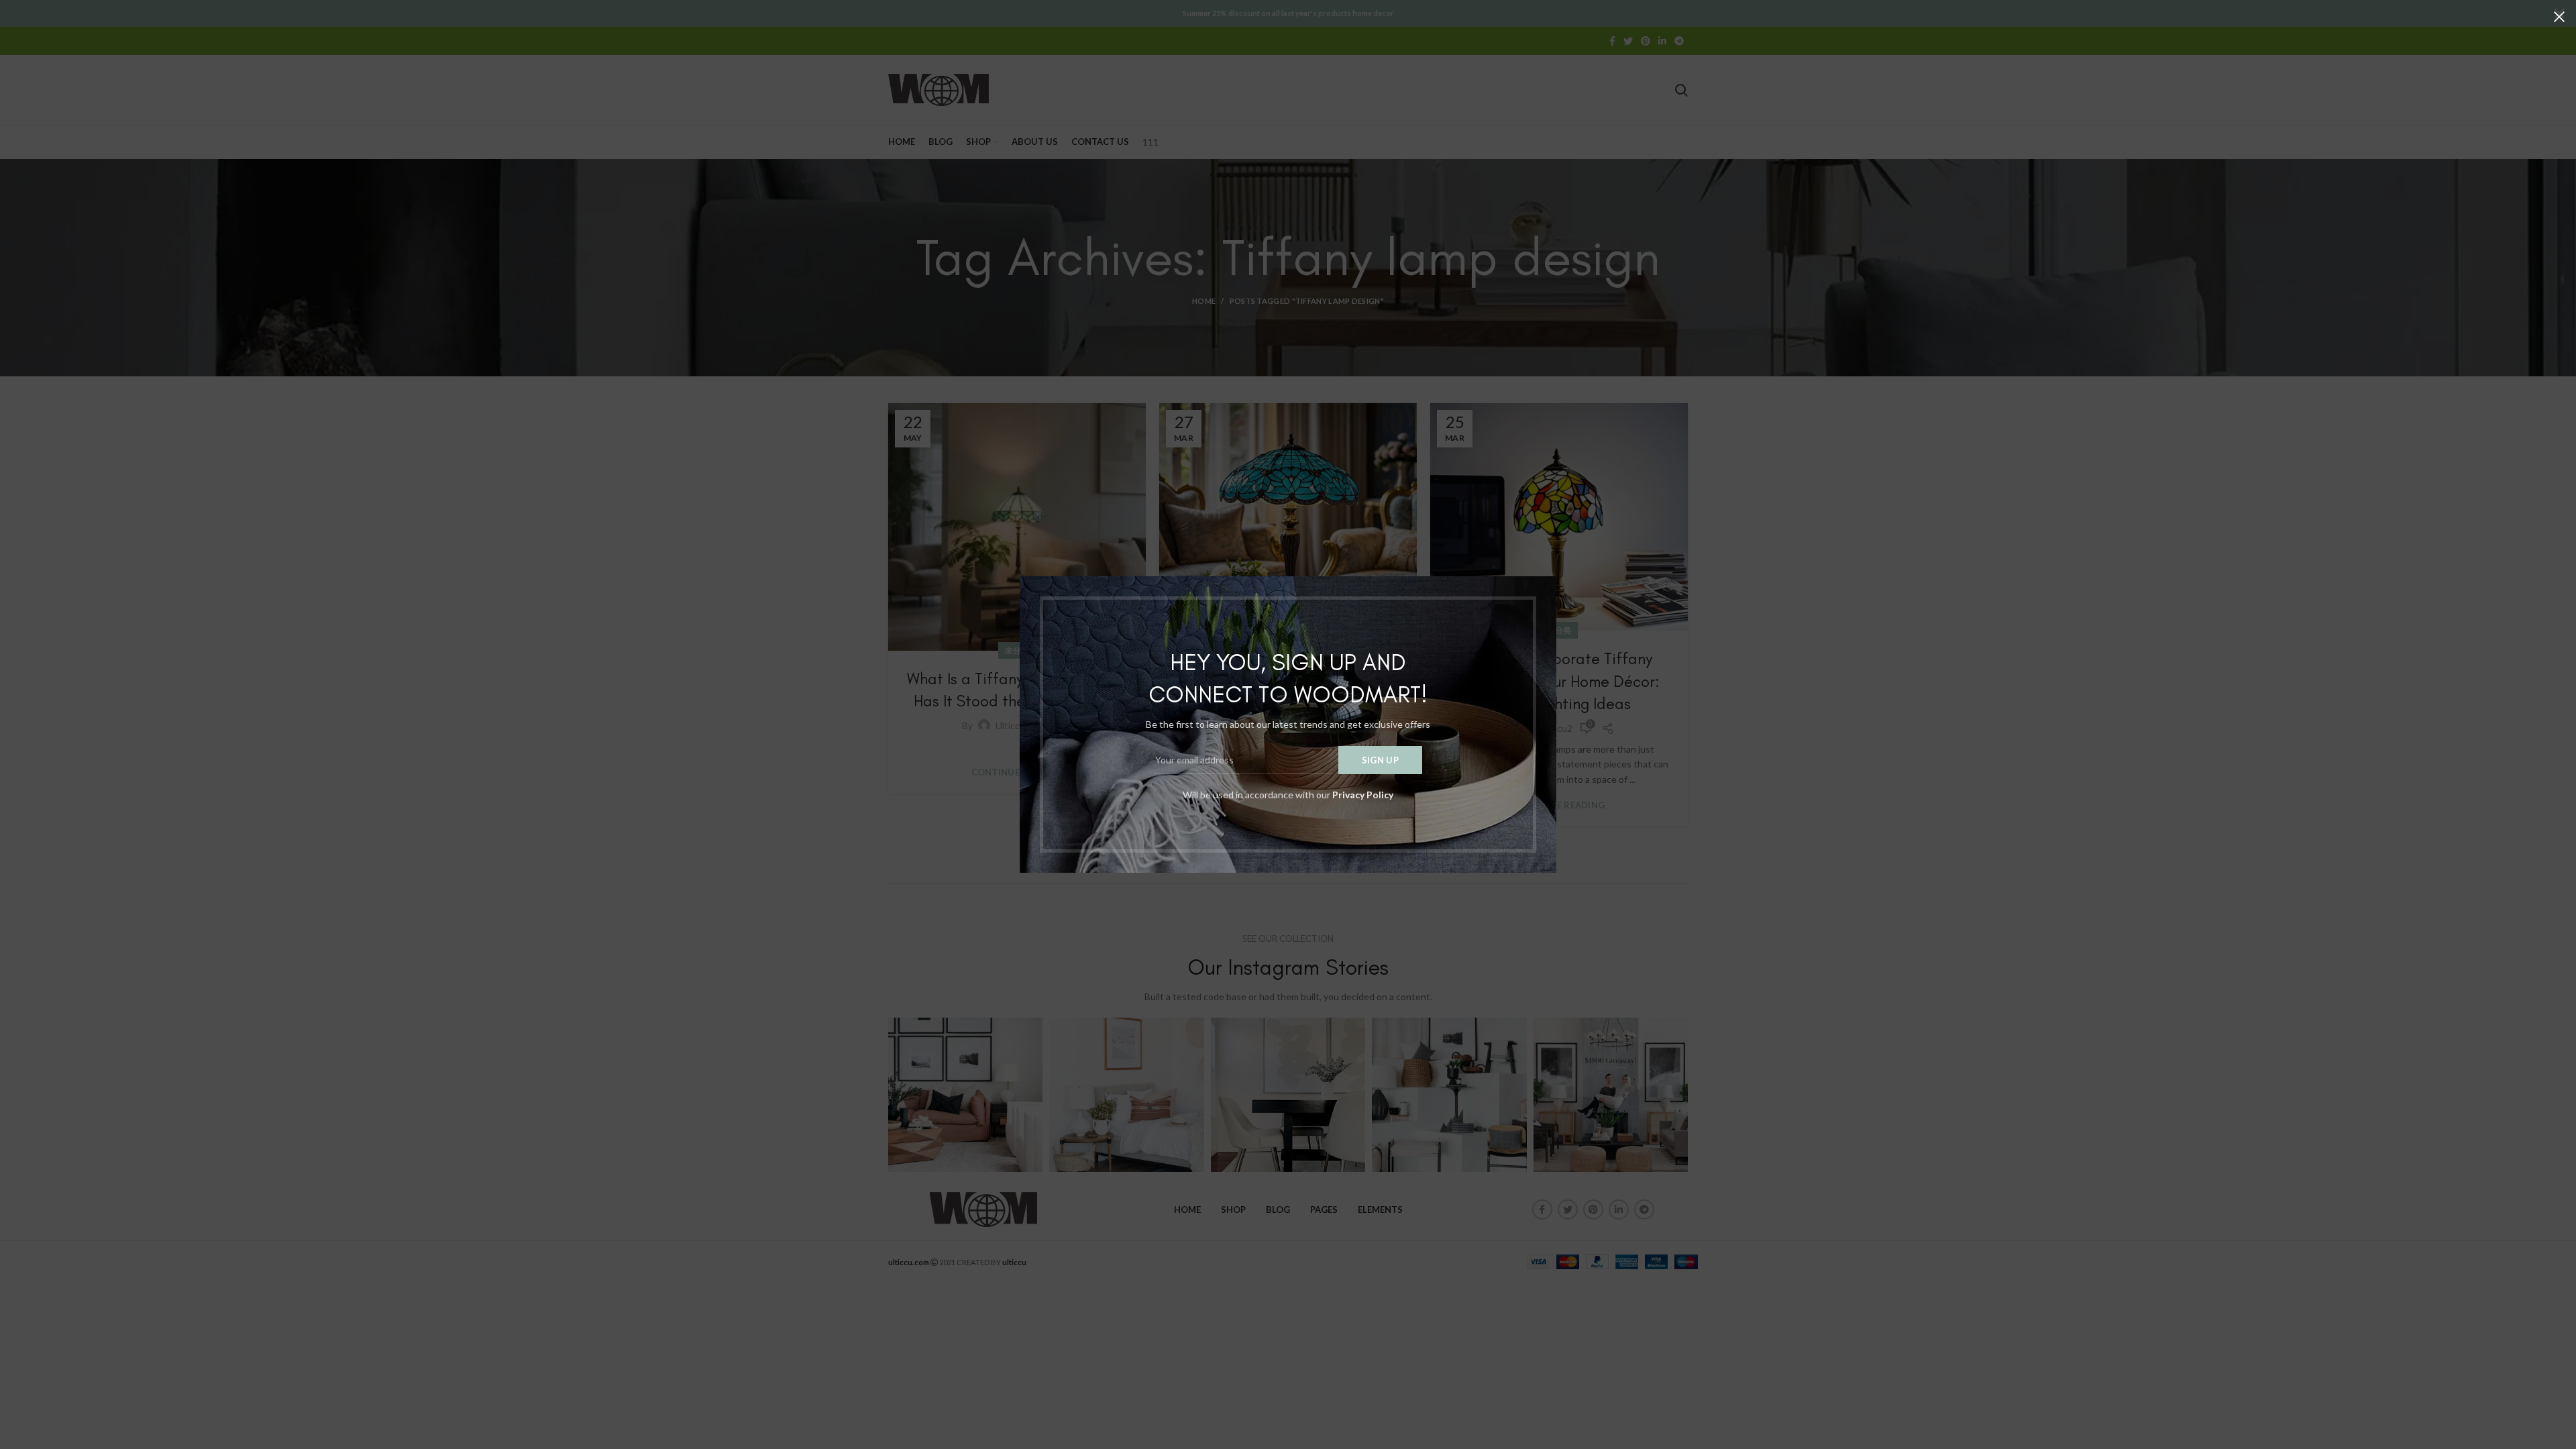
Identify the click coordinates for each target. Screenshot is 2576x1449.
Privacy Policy (1363, 795)
